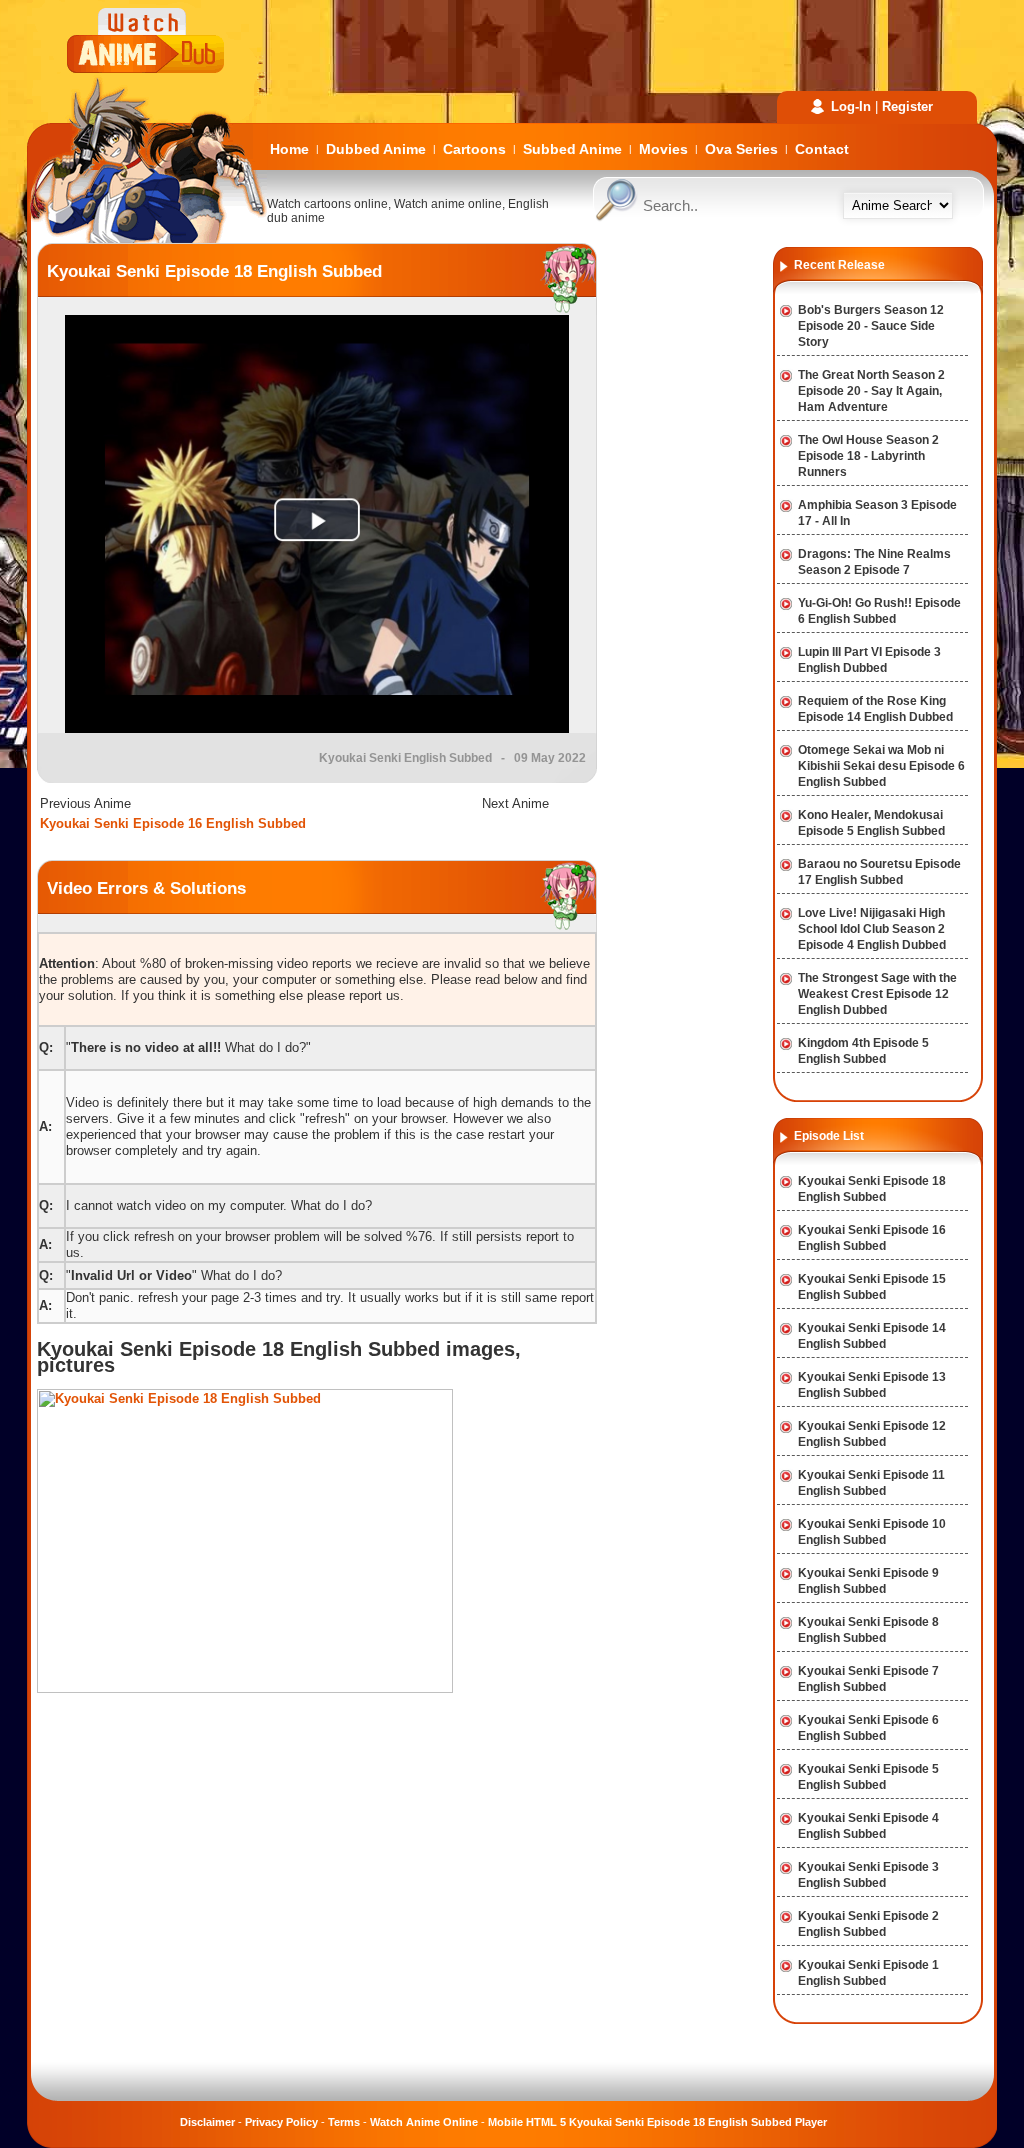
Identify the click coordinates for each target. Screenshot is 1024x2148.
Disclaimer (207, 2122)
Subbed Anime (572, 149)
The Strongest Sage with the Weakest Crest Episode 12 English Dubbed (877, 994)
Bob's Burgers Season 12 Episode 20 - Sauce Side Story (871, 326)
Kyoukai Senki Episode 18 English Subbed (214, 271)
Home (289, 149)
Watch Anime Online (424, 2122)
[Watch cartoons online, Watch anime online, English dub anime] (147, 238)
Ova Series (741, 149)
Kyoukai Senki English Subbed (405, 758)
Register (907, 106)
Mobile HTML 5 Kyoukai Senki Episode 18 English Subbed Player (657, 2122)
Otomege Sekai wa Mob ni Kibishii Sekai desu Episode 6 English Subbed (881, 766)
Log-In (851, 106)
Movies (663, 149)
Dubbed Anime (376, 149)
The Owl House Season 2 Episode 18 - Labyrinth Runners (868, 456)
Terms (344, 2122)
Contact (822, 149)
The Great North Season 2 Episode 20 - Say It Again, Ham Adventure (871, 391)
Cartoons (474, 149)
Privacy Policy (281, 2122)
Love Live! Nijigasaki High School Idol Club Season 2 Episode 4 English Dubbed (872, 929)
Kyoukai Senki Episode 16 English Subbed (173, 823)
